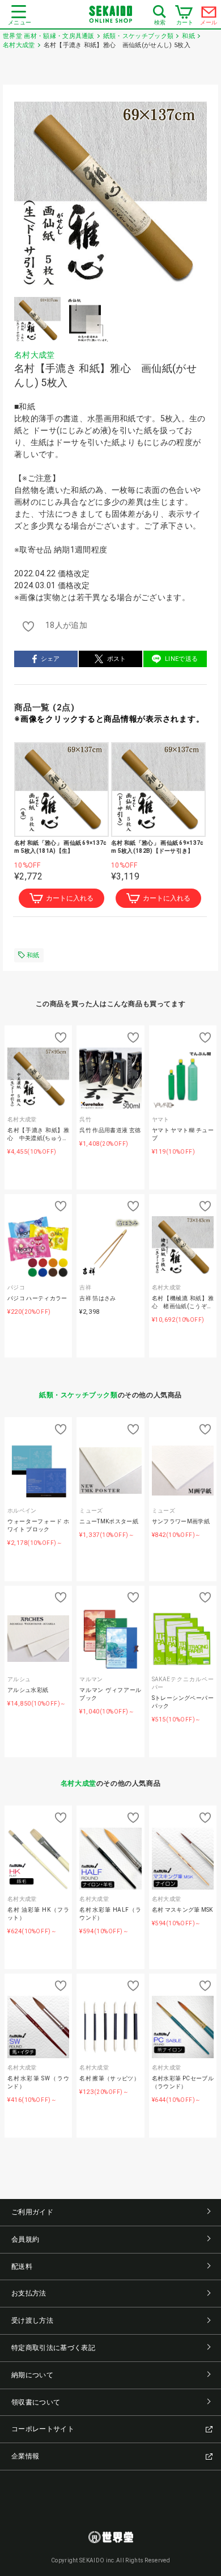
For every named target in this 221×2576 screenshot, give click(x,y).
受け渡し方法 (32, 2321)
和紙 (33, 955)
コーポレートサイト (43, 2429)
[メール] (209, 15)
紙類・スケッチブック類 (78, 1395)
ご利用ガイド (32, 2212)
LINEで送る (181, 659)
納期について (32, 2375)
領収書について (36, 2402)
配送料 (22, 2267)
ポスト (117, 659)
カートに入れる (70, 898)
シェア (50, 659)
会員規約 (25, 2239)
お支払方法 (29, 2293)
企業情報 (25, 2456)
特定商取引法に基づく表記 (53, 2348)
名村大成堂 (35, 355)
